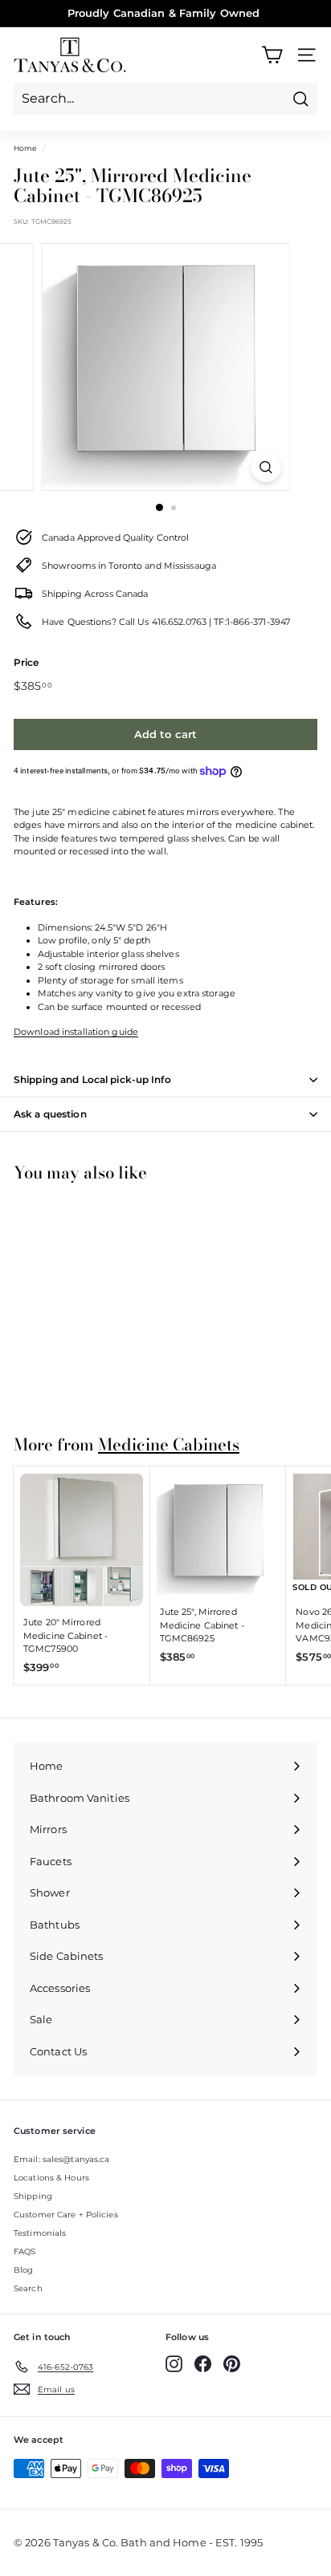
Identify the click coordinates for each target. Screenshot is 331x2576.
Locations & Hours (51, 2178)
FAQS (25, 2251)
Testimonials (40, 2233)
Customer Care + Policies (66, 2215)
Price (27, 662)
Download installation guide (76, 1032)
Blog (23, 2270)
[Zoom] (266, 467)
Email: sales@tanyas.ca (61, 2159)
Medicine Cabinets (169, 1444)
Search (28, 2288)
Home (25, 148)
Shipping (33, 2196)
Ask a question (50, 1114)
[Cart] (272, 55)
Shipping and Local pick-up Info (92, 1079)
